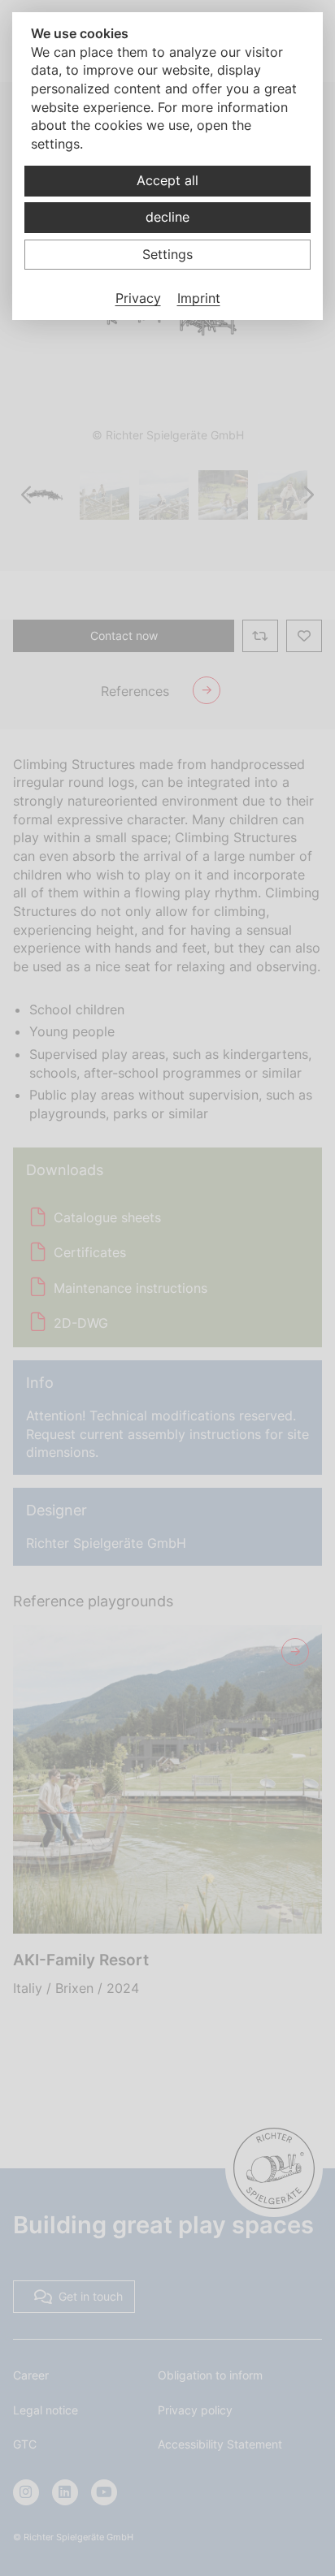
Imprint (199, 298)
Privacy (138, 298)
